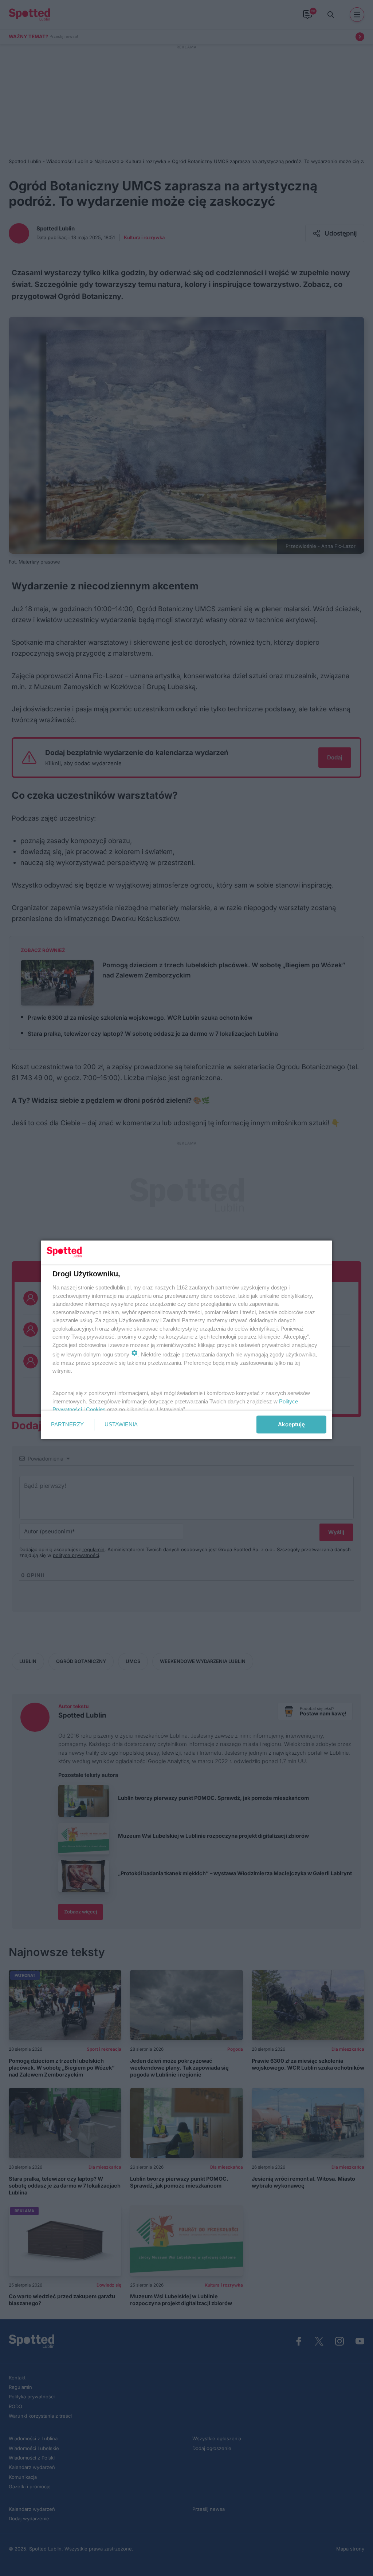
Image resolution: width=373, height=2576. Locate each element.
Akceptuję (291, 1424)
